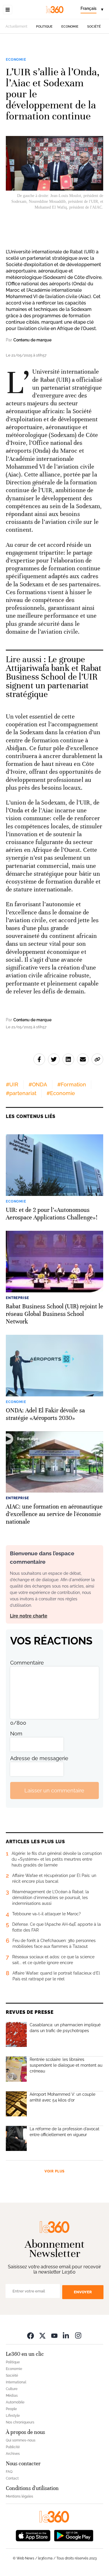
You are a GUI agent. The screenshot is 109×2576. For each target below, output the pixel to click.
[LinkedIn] (66, 2335)
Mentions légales (19, 2496)
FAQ (9, 2472)
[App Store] (33, 2535)
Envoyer (83, 2292)
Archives (13, 2454)
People (11, 2409)
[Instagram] (78, 2335)
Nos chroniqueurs (20, 2422)
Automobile (15, 2402)
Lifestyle (13, 2416)
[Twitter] (42, 2335)
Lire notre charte (29, 1616)
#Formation (72, 1084)
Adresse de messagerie (39, 1758)
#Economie (61, 1093)
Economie (70, 27)
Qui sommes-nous (21, 2440)
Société (94, 27)
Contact (12, 2478)
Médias (12, 2396)
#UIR (12, 1084)
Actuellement (16, 26)
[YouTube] (54, 2335)
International (16, 2382)
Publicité (13, 2447)
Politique (44, 27)
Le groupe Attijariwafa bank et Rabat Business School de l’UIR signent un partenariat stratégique (54, 677)
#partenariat (21, 1093)
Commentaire (27, 1663)
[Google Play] (74, 2535)
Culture (12, 2389)
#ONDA (38, 1084)
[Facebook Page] (31, 2335)
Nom (16, 1734)
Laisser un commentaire (54, 1791)
